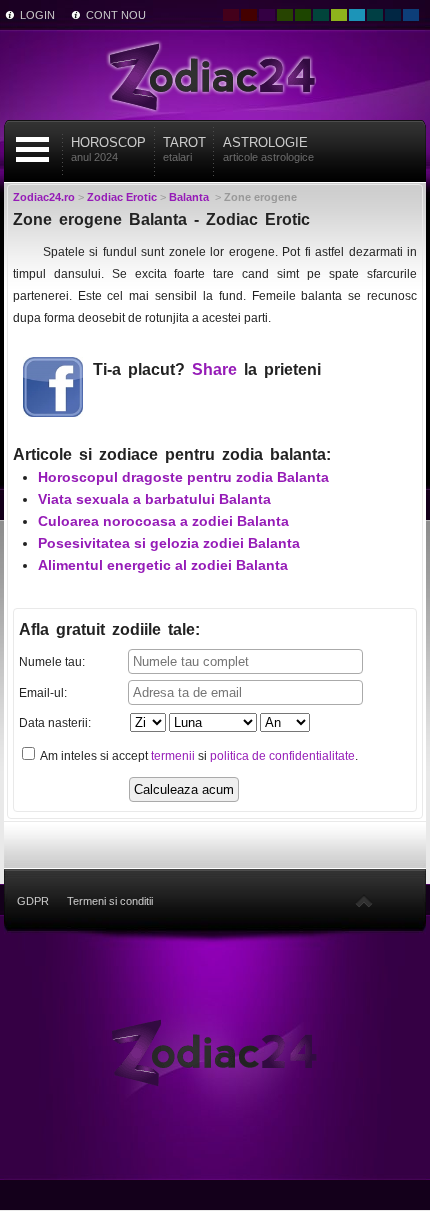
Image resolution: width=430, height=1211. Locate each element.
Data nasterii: (55, 723)
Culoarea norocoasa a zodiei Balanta (163, 521)
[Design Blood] (231, 15)
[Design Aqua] (357, 15)
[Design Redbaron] (249, 15)
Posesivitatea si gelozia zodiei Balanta (169, 543)
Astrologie (268, 149)
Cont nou (116, 15)
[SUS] (364, 901)
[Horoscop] (215, 1051)
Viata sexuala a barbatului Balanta (154, 499)
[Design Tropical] (375, 15)
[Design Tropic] (321, 15)
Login (37, 15)
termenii (173, 756)
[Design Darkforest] (285, 15)
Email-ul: (43, 693)
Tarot (184, 149)
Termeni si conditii (110, 901)
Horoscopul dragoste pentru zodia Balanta (183, 477)
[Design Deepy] (411, 15)
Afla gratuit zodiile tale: (109, 629)
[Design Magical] (267, 15)
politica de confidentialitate (282, 756)
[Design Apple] (339, 15)
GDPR (33, 901)
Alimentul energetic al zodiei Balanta (163, 565)
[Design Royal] (393, 15)
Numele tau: (52, 662)
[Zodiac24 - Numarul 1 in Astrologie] (215, 75)
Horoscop (108, 149)
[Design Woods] (303, 15)
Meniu (33, 149)
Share (214, 369)
